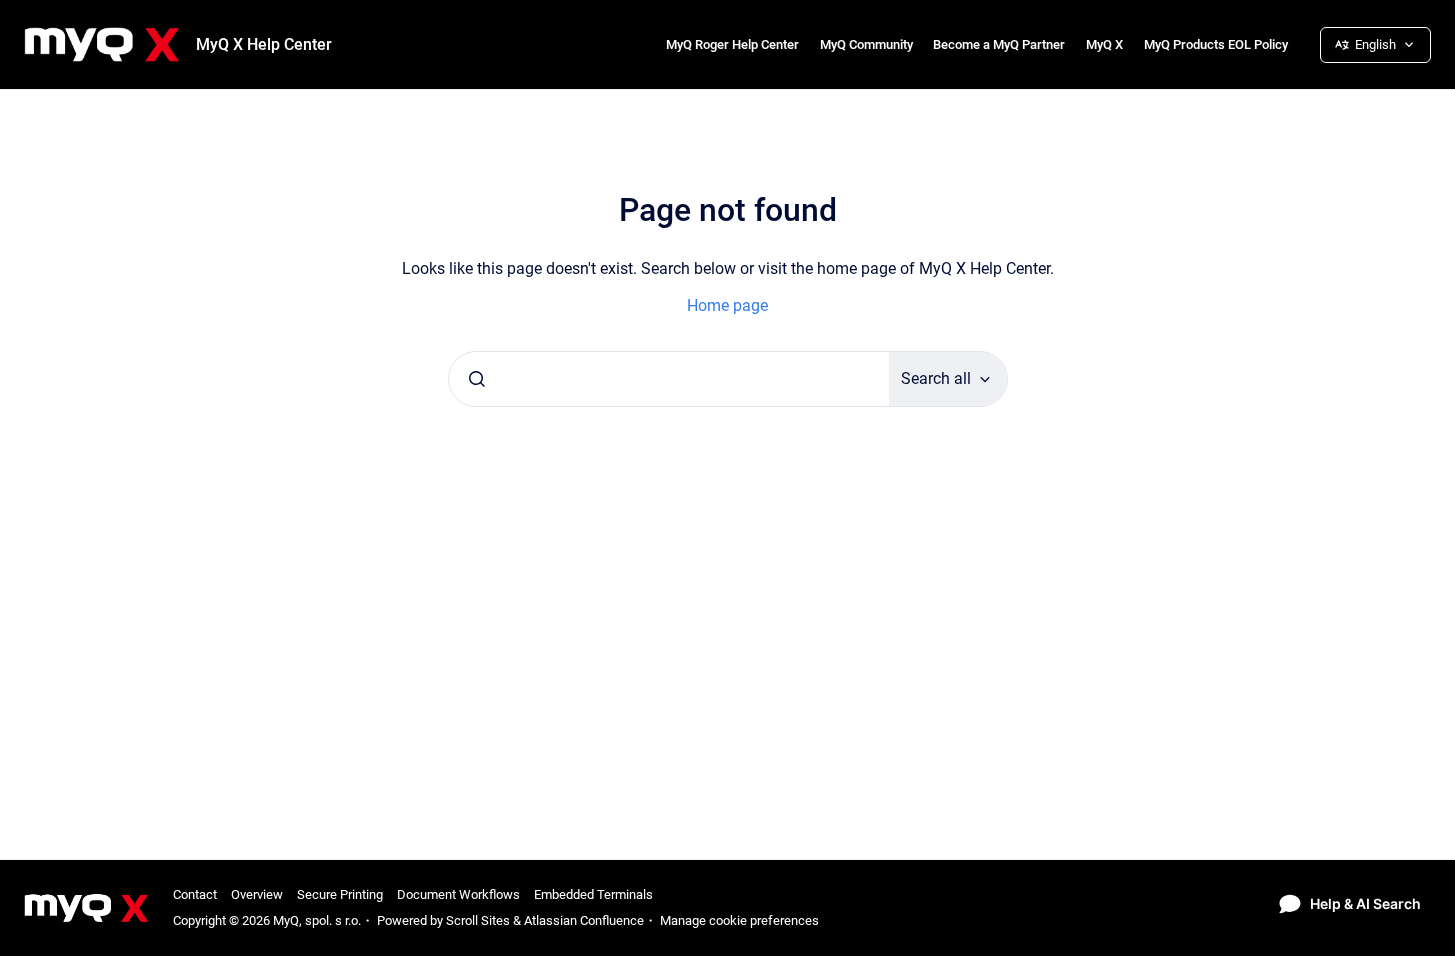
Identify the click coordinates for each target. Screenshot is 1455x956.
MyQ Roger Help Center (732, 44)
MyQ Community (866, 44)
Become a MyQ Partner (999, 44)
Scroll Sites (478, 920)
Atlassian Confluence (584, 920)
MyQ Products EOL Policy (1216, 44)
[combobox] (669, 379)
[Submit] (477, 379)
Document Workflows (458, 894)
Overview (257, 894)
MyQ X (1104, 44)
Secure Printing (340, 894)
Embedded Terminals (593, 894)
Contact (195, 894)
